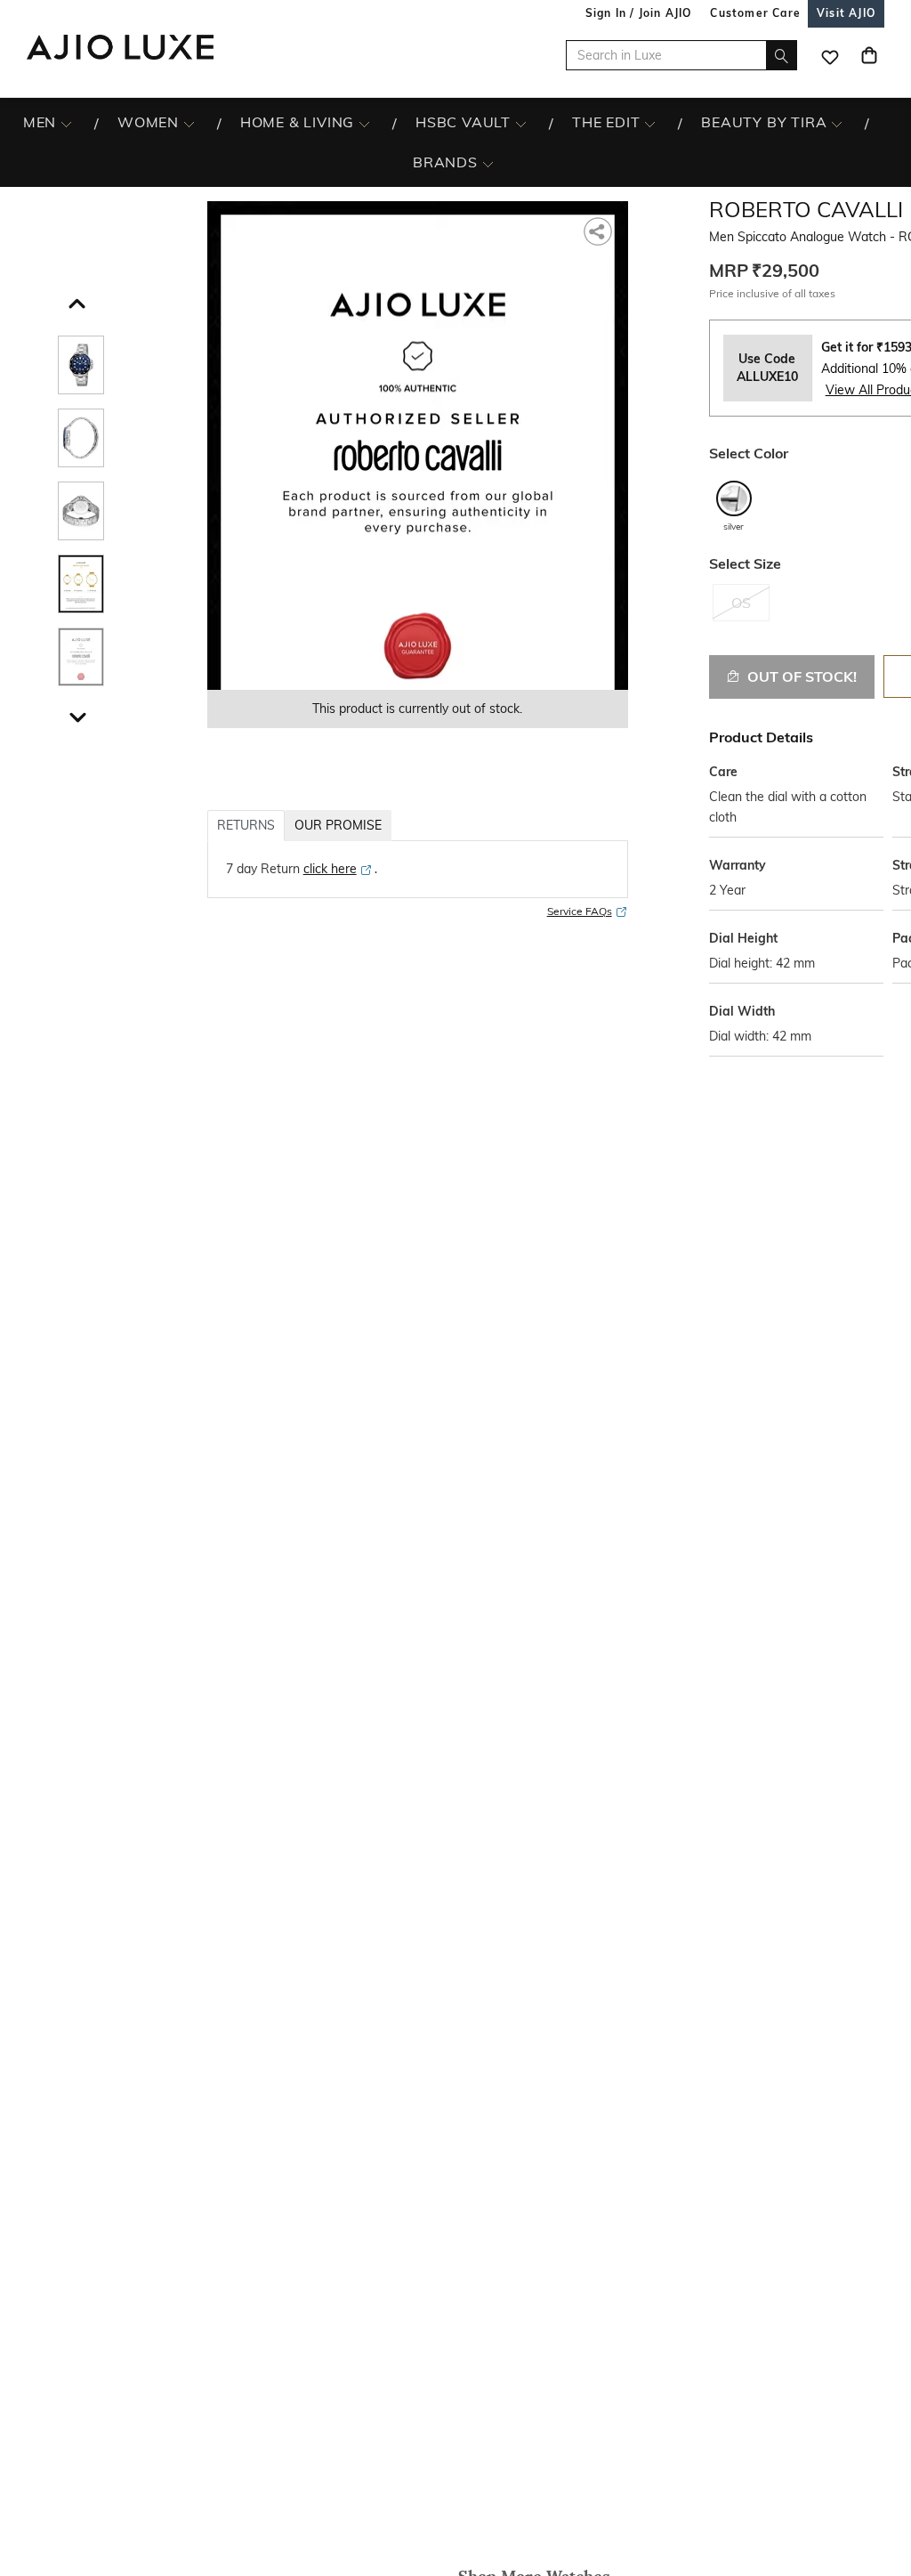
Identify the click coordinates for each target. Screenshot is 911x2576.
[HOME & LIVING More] (364, 123)
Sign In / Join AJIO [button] (639, 13)
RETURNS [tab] (246, 825)
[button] (75, 299)
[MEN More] (66, 123)
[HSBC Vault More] (521, 123)
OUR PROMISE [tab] (338, 825)
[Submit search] (782, 55)
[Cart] (869, 55)
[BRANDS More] (488, 163)
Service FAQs (580, 911)
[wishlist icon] (830, 55)
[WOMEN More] (189, 123)
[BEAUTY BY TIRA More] (837, 123)
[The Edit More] (650, 123)
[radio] (734, 506)
